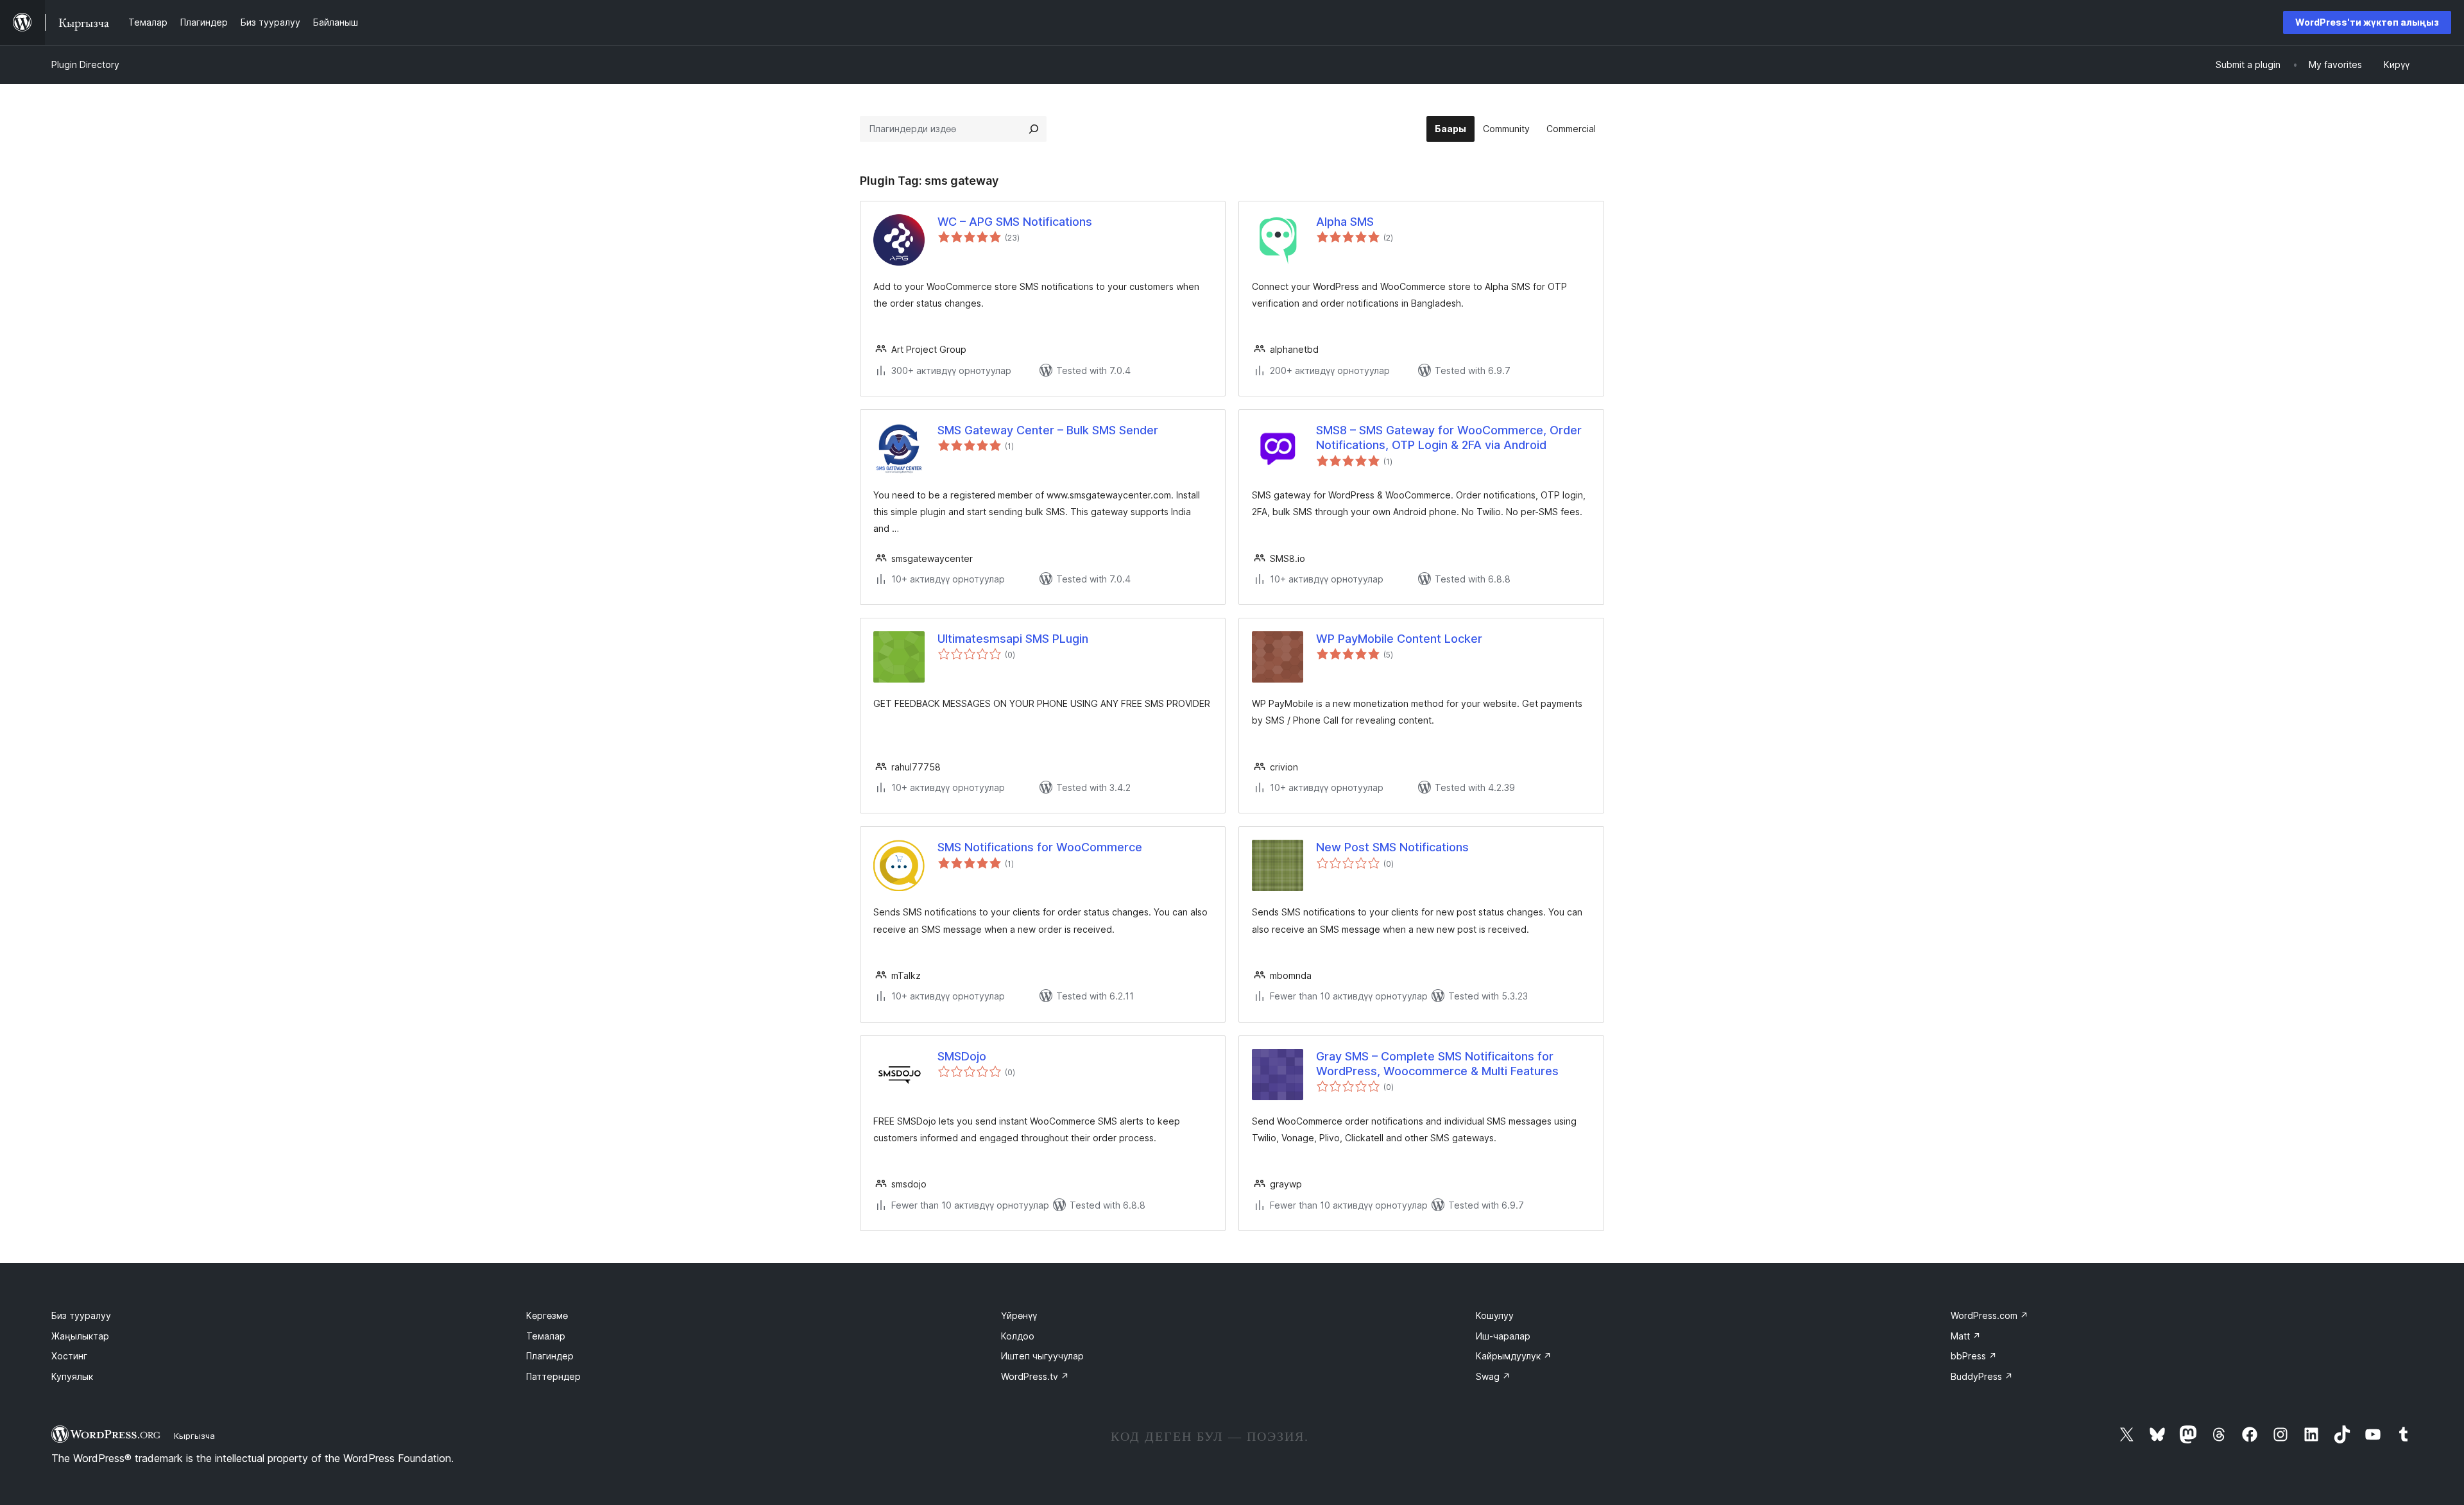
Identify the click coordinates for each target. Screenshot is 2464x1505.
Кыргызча (194, 1436)
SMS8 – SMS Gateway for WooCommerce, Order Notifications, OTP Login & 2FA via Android (1449, 438)
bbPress (1974, 1356)
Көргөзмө (547, 1315)
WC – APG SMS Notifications (1015, 222)
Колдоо (1018, 1336)
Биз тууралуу (81, 1315)
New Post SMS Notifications (1392, 847)
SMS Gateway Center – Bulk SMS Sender (1048, 430)
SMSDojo (962, 1056)
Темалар (546, 1336)
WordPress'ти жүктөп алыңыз (2367, 22)
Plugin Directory (85, 64)
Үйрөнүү (1019, 1315)
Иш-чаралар (1503, 1336)
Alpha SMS (1345, 222)
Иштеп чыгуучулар (1042, 1356)
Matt (1966, 1336)
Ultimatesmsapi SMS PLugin (1013, 639)
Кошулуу (1495, 1315)
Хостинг (69, 1356)
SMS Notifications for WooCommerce (1040, 847)
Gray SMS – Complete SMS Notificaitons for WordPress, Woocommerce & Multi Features (1437, 1064)
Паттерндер (553, 1376)
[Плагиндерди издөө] (1034, 129)
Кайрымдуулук (1514, 1356)
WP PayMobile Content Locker (1399, 639)
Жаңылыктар (80, 1336)
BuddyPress (1982, 1376)
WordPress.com (1989, 1315)
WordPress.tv (1035, 1376)
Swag (1493, 1376)
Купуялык (72, 1376)
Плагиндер (550, 1356)
